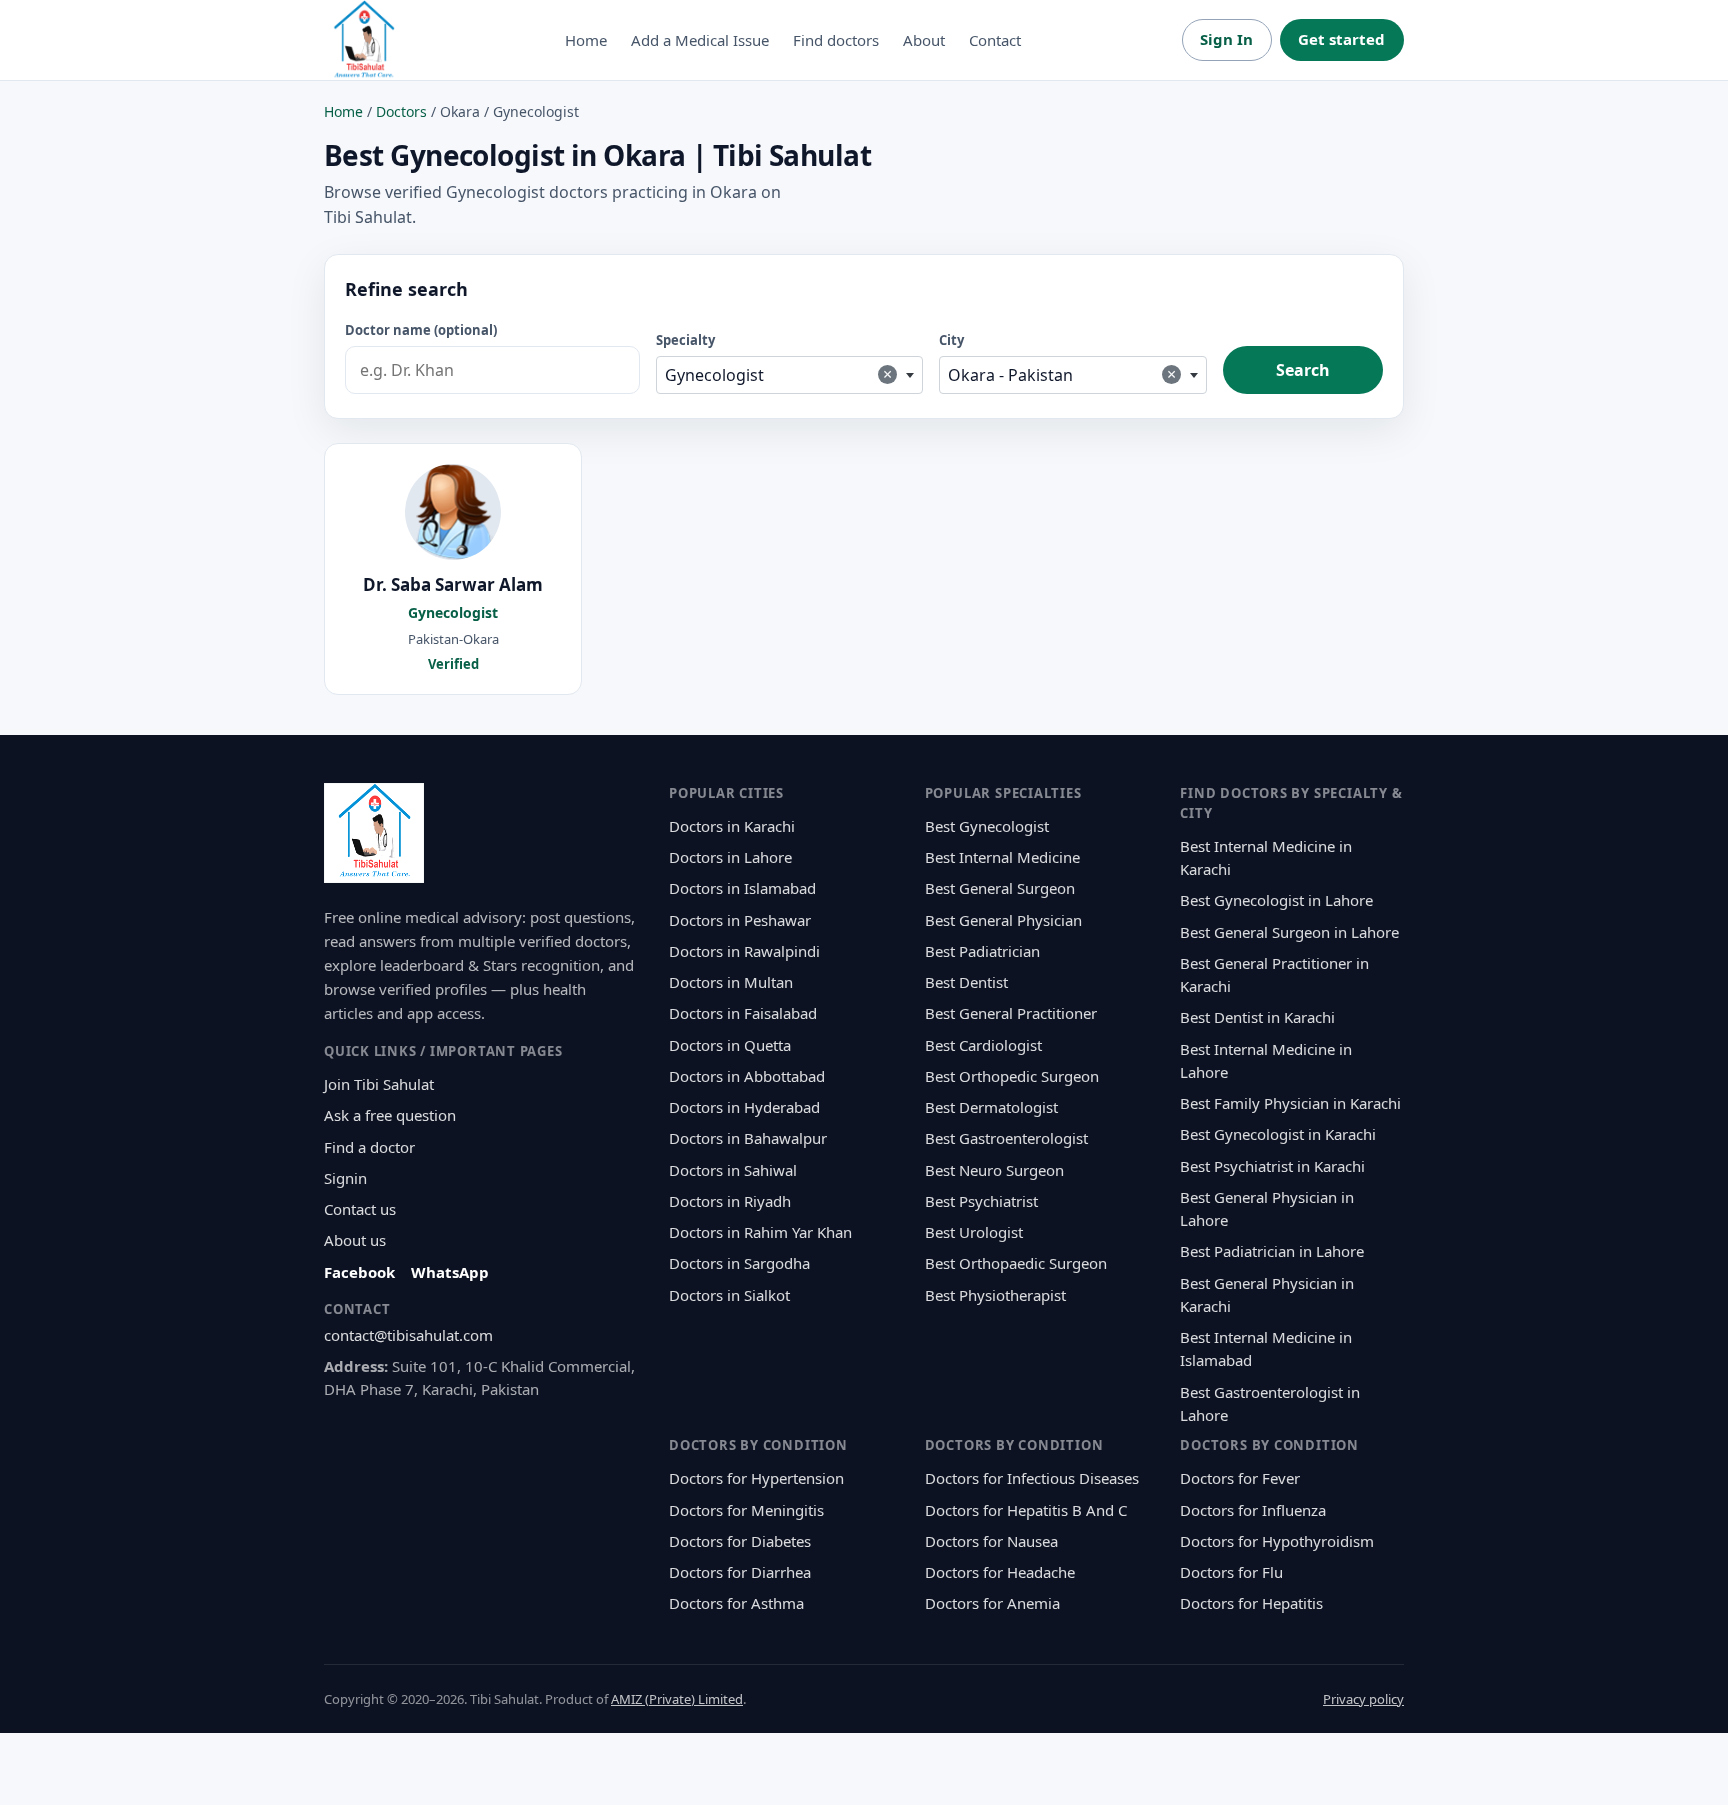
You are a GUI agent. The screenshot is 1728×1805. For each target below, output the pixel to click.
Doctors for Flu (1231, 1572)
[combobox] (790, 375)
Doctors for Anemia (992, 1603)
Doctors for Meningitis (746, 1510)
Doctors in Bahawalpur (748, 1138)
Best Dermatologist (991, 1107)
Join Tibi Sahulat (379, 1084)
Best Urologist (974, 1232)
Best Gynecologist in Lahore (1276, 900)
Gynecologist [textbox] (779, 374)
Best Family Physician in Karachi (1290, 1103)
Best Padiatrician (982, 951)
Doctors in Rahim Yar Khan (760, 1232)
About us (355, 1240)
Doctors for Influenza (1253, 1510)
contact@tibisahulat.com (408, 1335)
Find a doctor (369, 1147)
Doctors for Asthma (736, 1603)
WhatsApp (450, 1272)
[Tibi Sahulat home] (364, 40)
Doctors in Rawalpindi (744, 951)
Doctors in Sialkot (729, 1295)
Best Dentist (966, 982)
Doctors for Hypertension (756, 1478)
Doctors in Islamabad (742, 888)
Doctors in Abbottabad (747, 1076)
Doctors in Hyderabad (744, 1107)
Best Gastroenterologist (1006, 1138)
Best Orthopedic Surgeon (1012, 1076)
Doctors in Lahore (730, 857)
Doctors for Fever (1240, 1478)
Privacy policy (1363, 1699)
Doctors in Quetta (730, 1045)
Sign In (1226, 39)
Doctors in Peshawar (740, 920)
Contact (995, 40)
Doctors (401, 111)
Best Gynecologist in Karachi (1278, 1134)
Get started (1341, 39)
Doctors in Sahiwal (733, 1170)
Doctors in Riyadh (730, 1201)
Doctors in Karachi (732, 826)
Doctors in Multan (731, 982)
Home (586, 40)
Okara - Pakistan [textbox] (1062, 374)
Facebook (359, 1272)
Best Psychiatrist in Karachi (1272, 1166)
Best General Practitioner (1011, 1013)
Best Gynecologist (987, 826)
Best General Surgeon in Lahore (1289, 932)
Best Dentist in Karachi (1257, 1017)
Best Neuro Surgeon (994, 1170)
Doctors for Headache (1000, 1572)
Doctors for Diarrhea (740, 1572)
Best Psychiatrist (981, 1201)
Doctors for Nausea (991, 1541)
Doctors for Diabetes (740, 1541)
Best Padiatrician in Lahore (1272, 1251)
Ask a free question (390, 1115)
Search (1303, 370)
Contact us (360, 1209)
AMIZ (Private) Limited (677, 1699)
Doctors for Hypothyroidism (1277, 1541)
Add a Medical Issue (700, 40)
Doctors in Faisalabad (743, 1013)
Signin (345, 1178)
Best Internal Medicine (1002, 857)
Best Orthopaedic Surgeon (1016, 1263)
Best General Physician (1003, 920)
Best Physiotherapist (995, 1295)
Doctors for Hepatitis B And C (1026, 1510)
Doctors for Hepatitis (1251, 1603)
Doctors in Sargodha (739, 1263)
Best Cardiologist (983, 1045)
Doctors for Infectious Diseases (1032, 1478)
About (924, 40)
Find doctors (836, 40)
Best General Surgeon (1000, 888)
